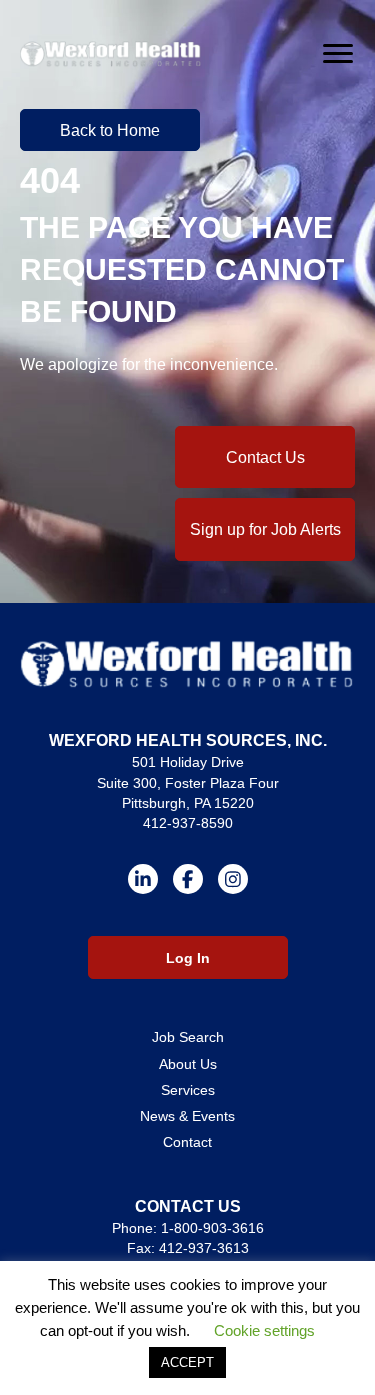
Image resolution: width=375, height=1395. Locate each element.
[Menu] (338, 54)
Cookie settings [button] (264, 1330)
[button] (110, 130)
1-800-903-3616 (212, 1228)
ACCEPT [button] (187, 1362)
